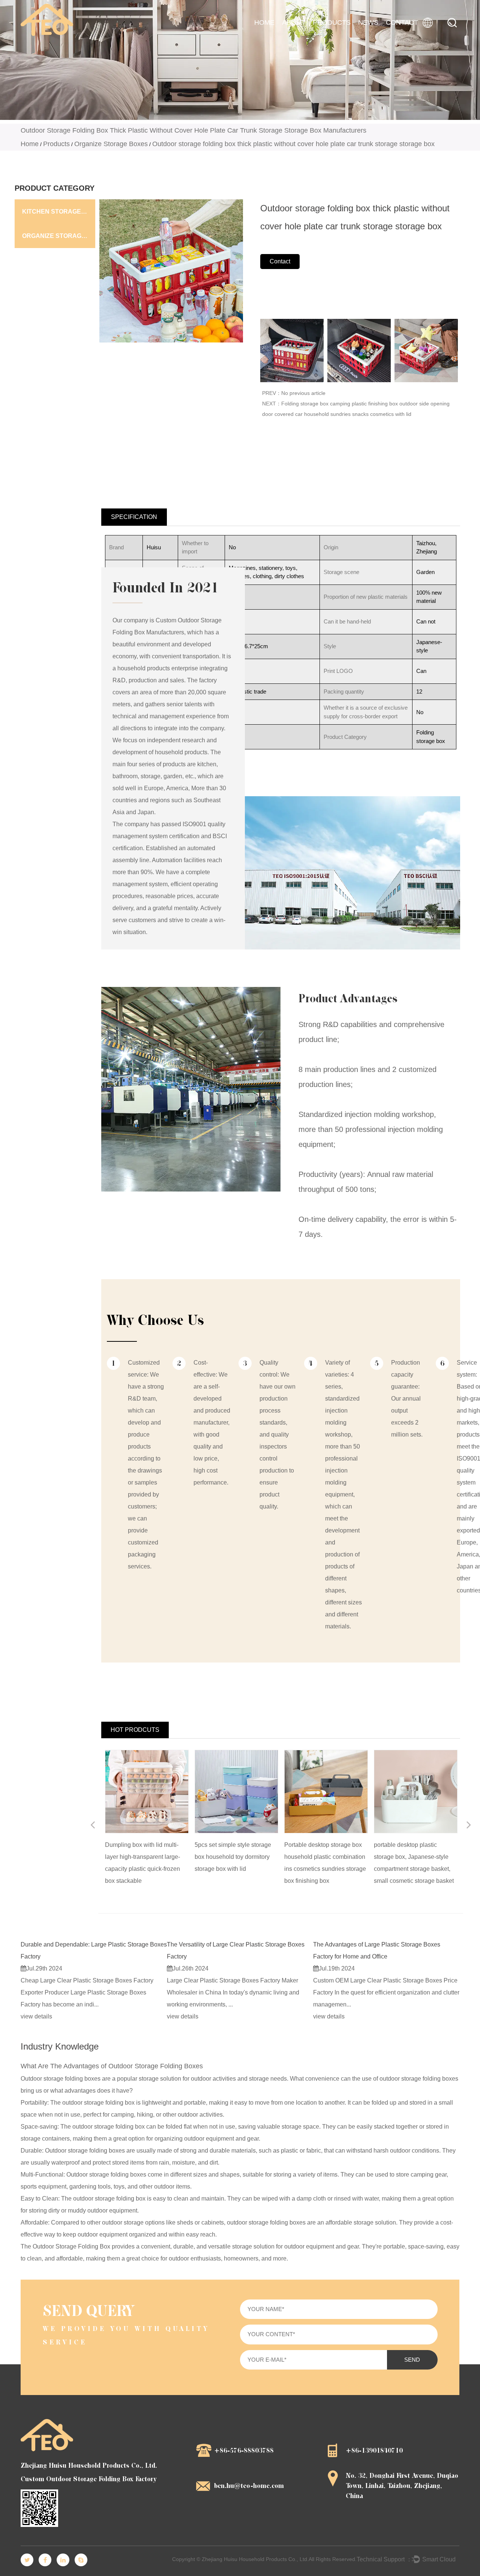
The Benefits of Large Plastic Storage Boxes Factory (382, 1944)
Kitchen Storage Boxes (59, 212)
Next (469, 1826)
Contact (402, 22)
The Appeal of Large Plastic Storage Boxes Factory (235, 1944)
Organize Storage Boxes (111, 144)
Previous (93, 1826)
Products (332, 22)
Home (264, 22)
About (294, 22)
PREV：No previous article (294, 393)
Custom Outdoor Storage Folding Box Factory (89, 2479)
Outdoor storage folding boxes (61, 2079)
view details (36, 2016)
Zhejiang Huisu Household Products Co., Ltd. (255, 2559)
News (368, 22)
